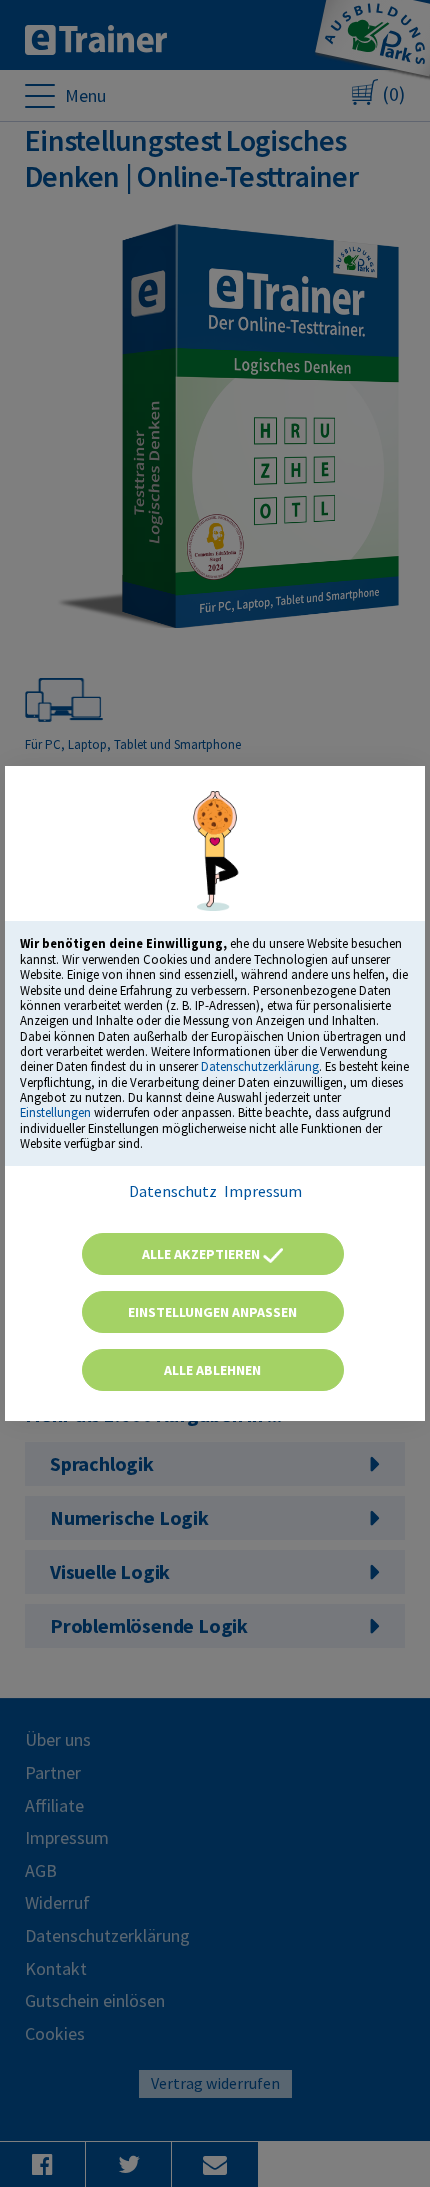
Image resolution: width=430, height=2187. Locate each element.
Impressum (263, 1191)
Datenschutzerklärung (260, 1066)
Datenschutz (173, 1191)
